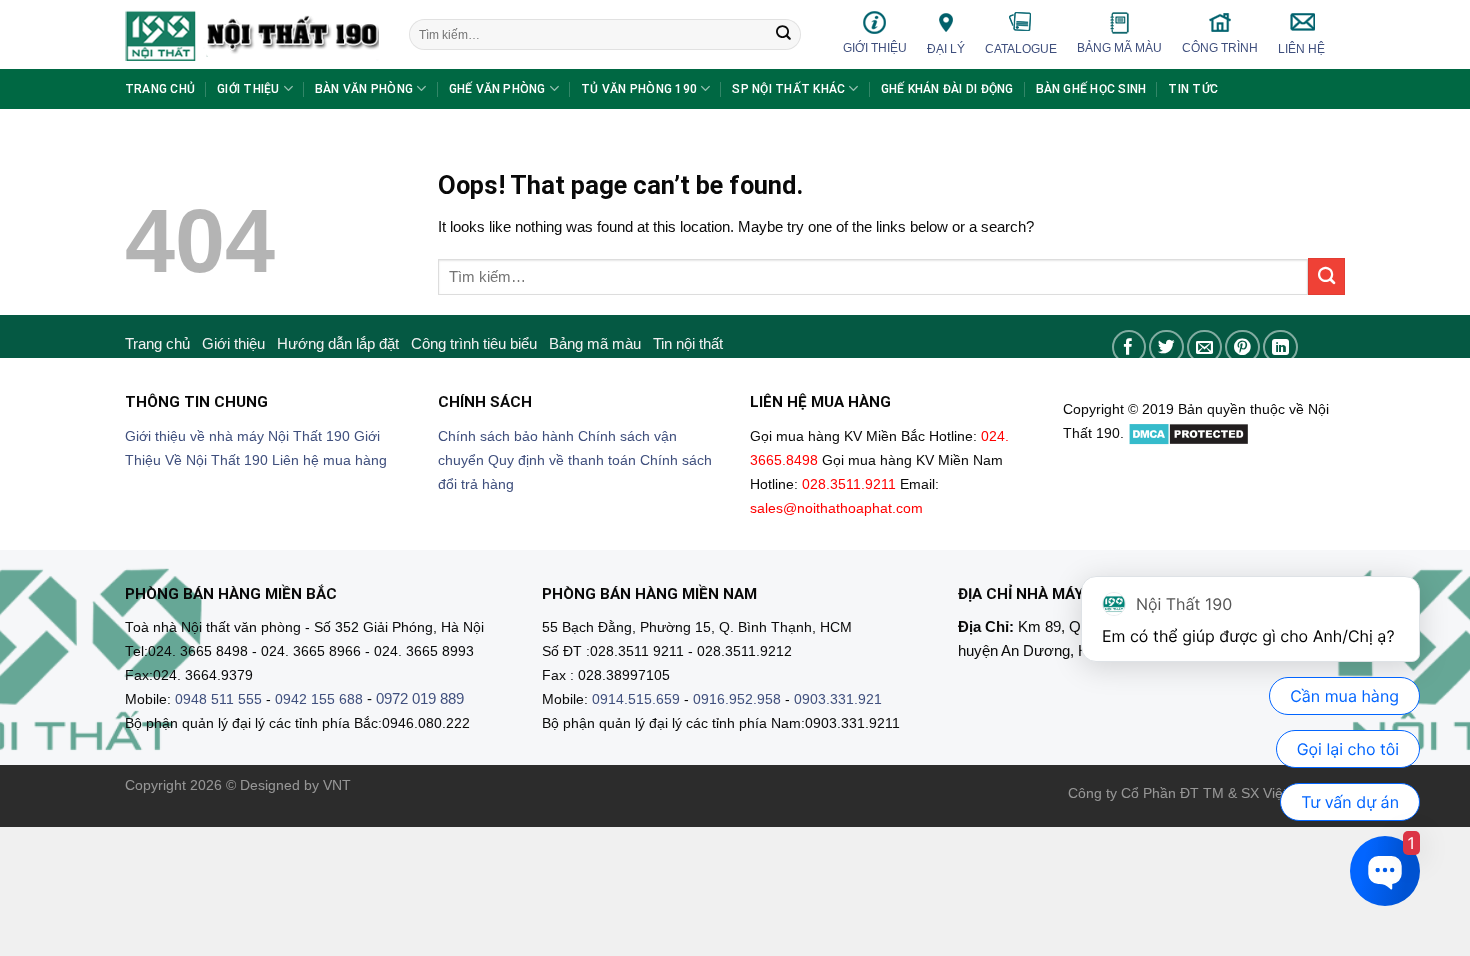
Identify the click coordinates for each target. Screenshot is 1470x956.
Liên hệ (1301, 49)
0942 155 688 (319, 699)
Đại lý (946, 49)
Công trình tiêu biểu (474, 343)
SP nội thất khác (788, 89)
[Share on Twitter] (1166, 347)
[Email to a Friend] (1204, 347)
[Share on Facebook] (1129, 347)
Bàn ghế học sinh (1091, 89)
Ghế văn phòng (497, 89)
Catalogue (1021, 49)
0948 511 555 (218, 699)
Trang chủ (160, 89)
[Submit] (784, 35)
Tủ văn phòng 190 (639, 89)
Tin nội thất (688, 343)
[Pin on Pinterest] (1242, 347)
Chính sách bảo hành (506, 436)
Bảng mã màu (1119, 48)
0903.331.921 (838, 699)
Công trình (1220, 48)
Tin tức (1193, 89)
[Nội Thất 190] (252, 34)
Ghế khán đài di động (947, 89)
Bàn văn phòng (364, 89)
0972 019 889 (420, 698)
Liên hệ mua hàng (329, 460)
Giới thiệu (875, 48)
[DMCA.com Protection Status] (1188, 433)
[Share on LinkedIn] (1280, 347)
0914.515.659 (636, 699)
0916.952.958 (737, 699)
